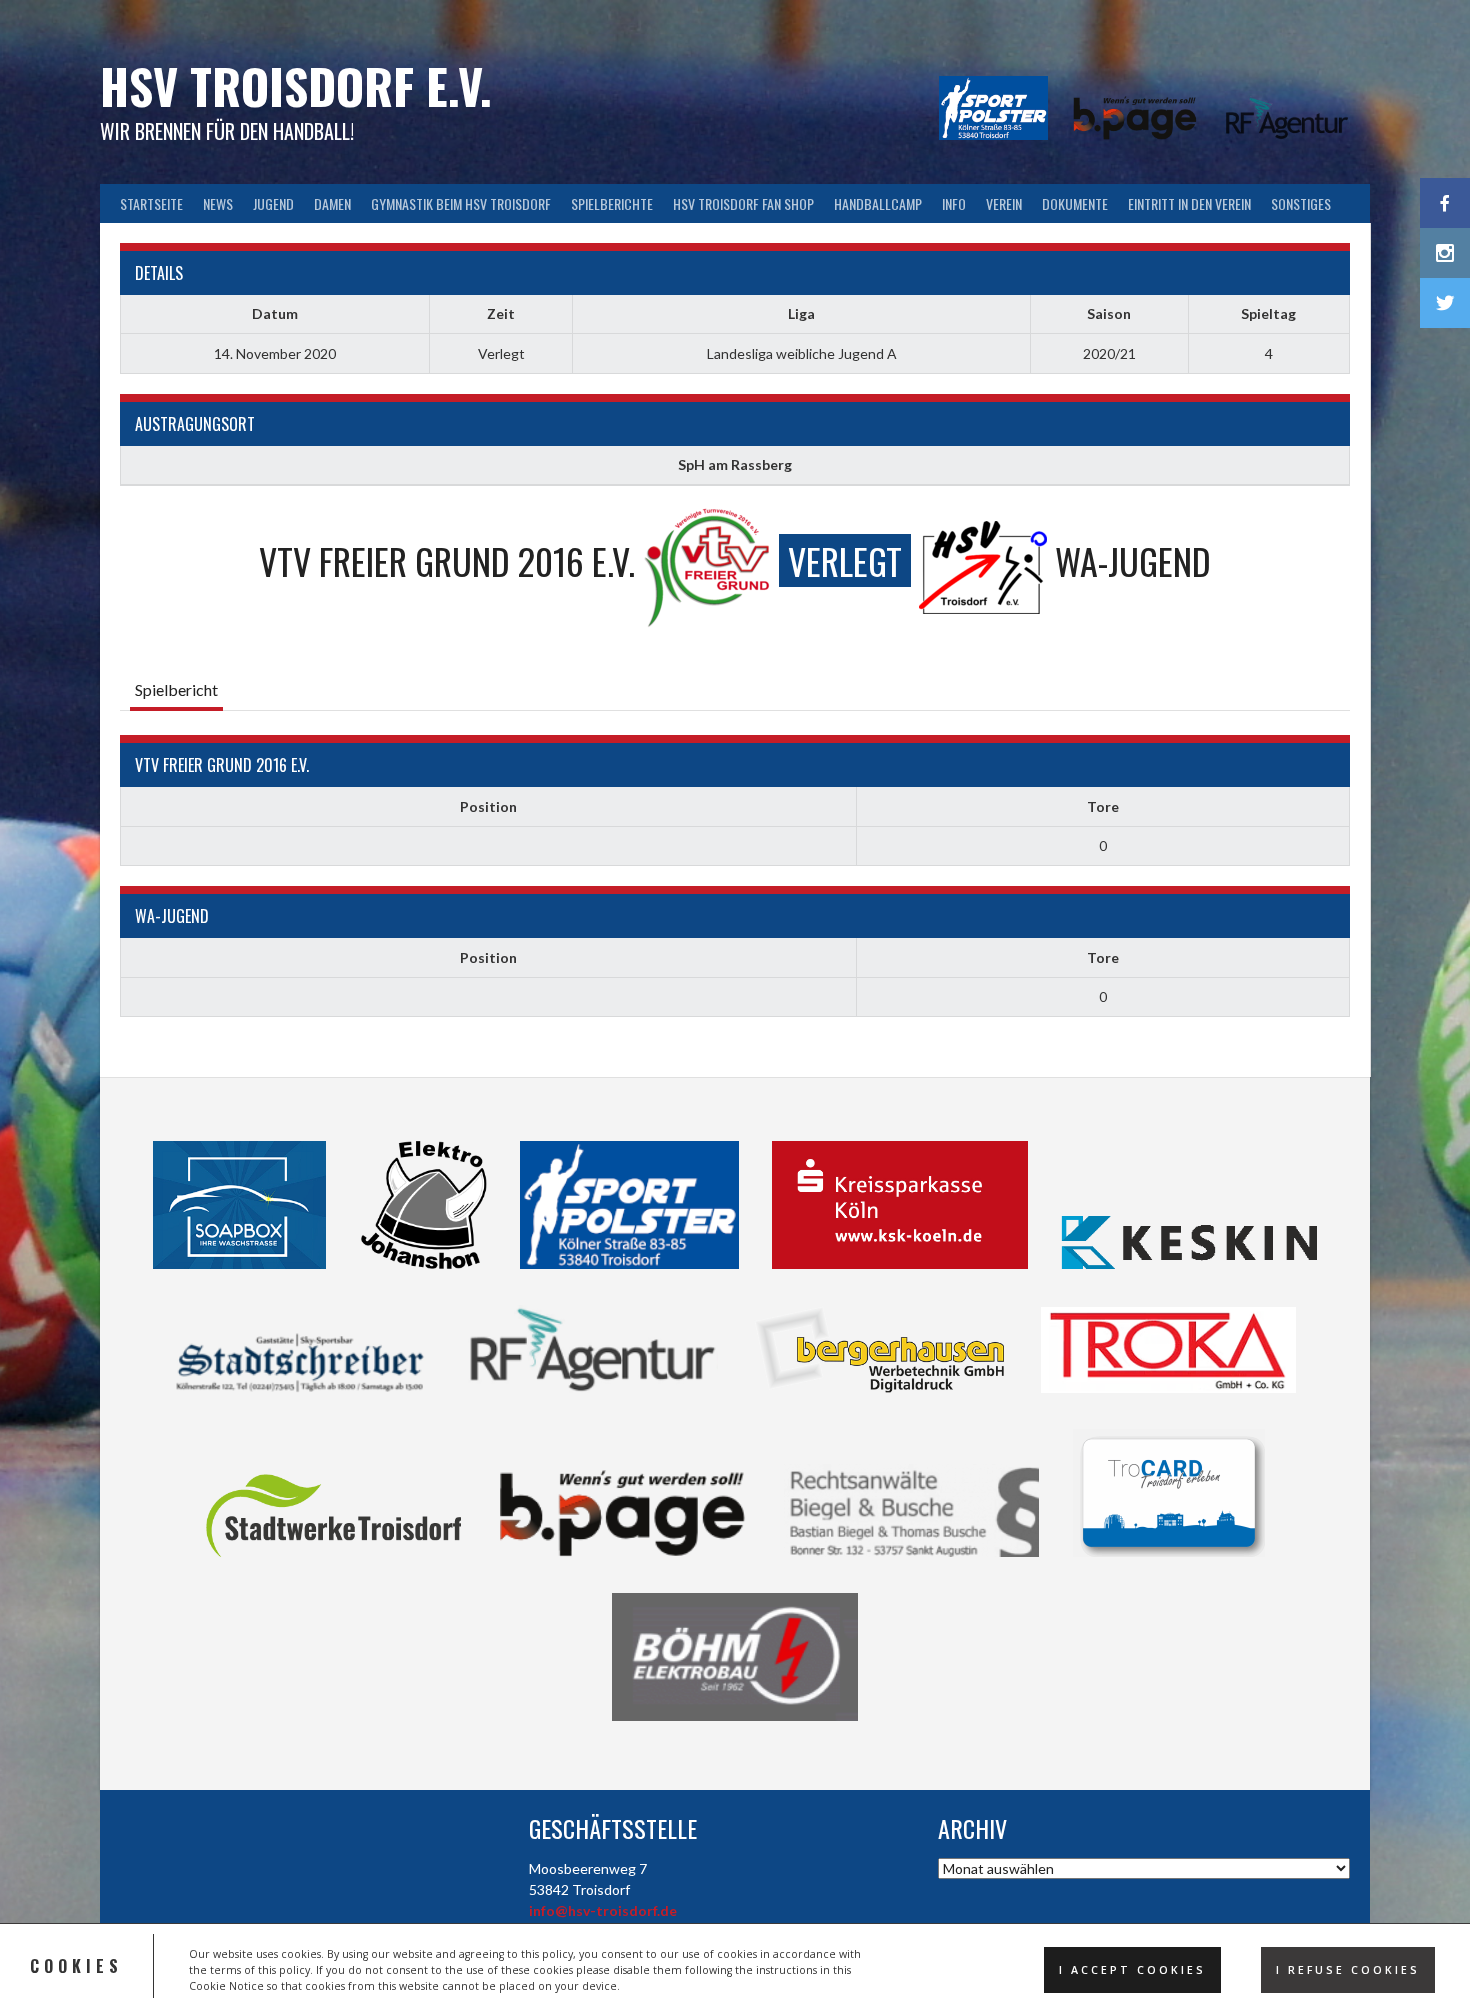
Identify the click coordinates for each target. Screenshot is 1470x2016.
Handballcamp (878, 203)
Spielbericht (176, 689)
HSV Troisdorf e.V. (296, 85)
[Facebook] (1445, 203)
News (218, 203)
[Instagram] (1445, 253)
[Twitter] (1445, 303)
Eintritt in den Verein (1189, 203)
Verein (1004, 203)
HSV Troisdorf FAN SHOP (743, 203)
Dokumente (1075, 203)
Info (954, 203)
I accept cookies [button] (1132, 1970)
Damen (332, 203)
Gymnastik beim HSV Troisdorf (461, 203)
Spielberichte (612, 203)
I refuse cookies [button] (1348, 1970)
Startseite (151, 203)
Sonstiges (1301, 203)
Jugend (273, 203)
